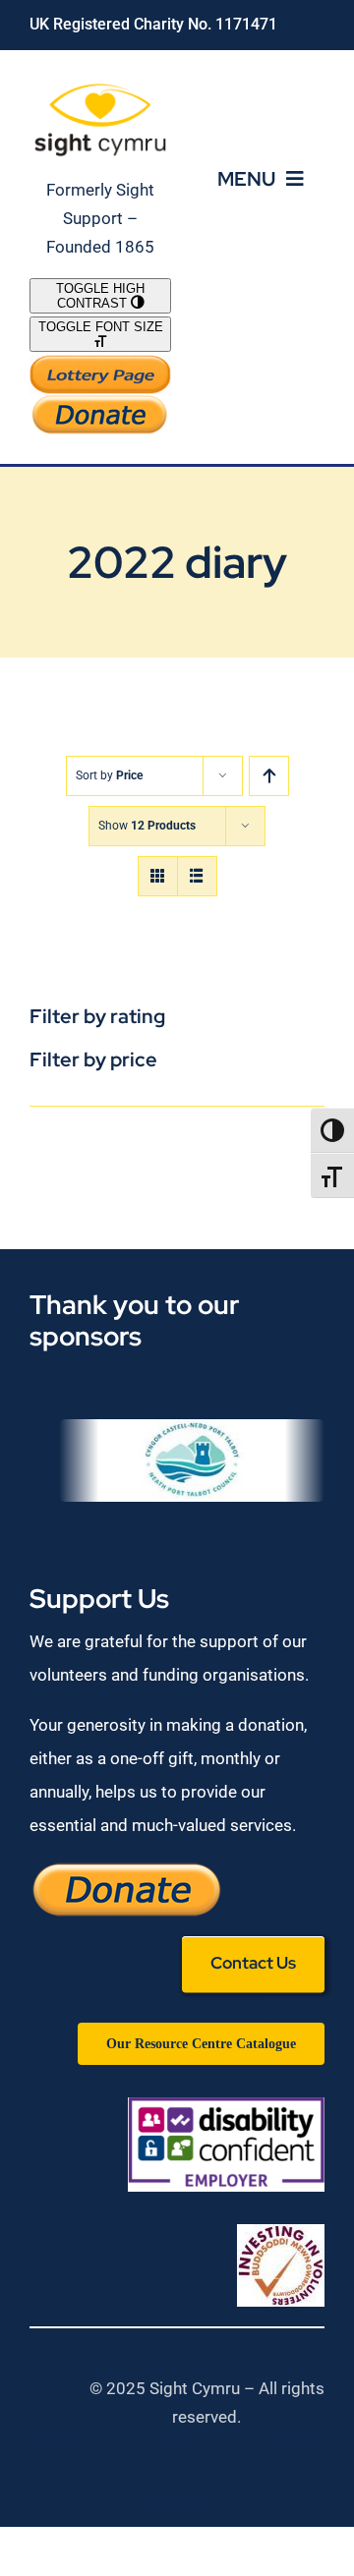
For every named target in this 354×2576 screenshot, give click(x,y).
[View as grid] (158, 876)
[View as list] (197, 876)
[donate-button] (100, 402)
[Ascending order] (269, 776)
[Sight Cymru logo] (100, 87)
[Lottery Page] (100, 363)
